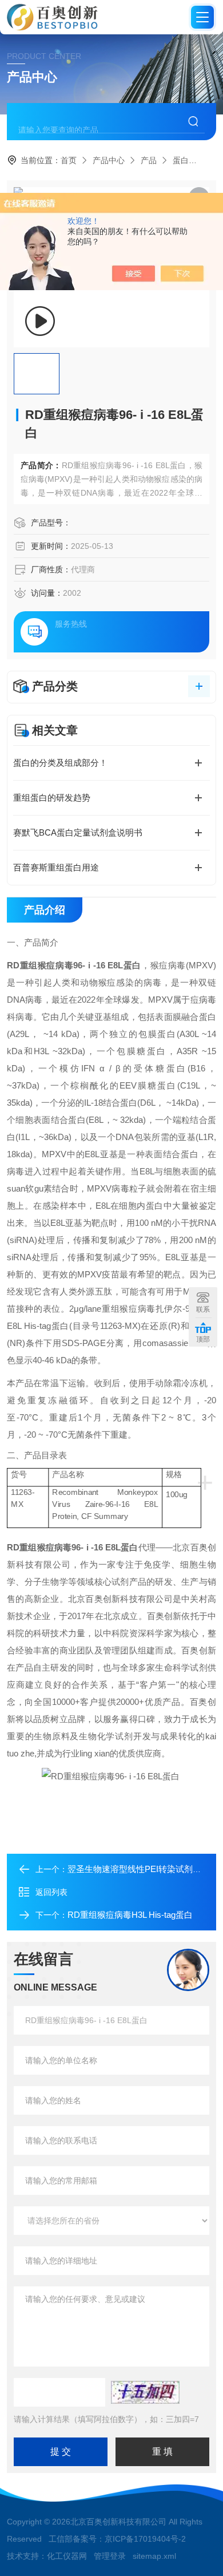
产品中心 (109, 160)
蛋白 (181, 160)
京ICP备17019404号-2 (145, 2539)
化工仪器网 (67, 2556)
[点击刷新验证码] (145, 2392)
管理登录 (110, 2556)
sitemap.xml (154, 2556)
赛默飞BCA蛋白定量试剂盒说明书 (78, 832)
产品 (149, 160)
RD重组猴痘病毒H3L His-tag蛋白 (130, 1915)
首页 (69, 160)
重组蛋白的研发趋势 (52, 798)
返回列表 (51, 1892)
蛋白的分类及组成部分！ (60, 763)
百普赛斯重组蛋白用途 (56, 867)
